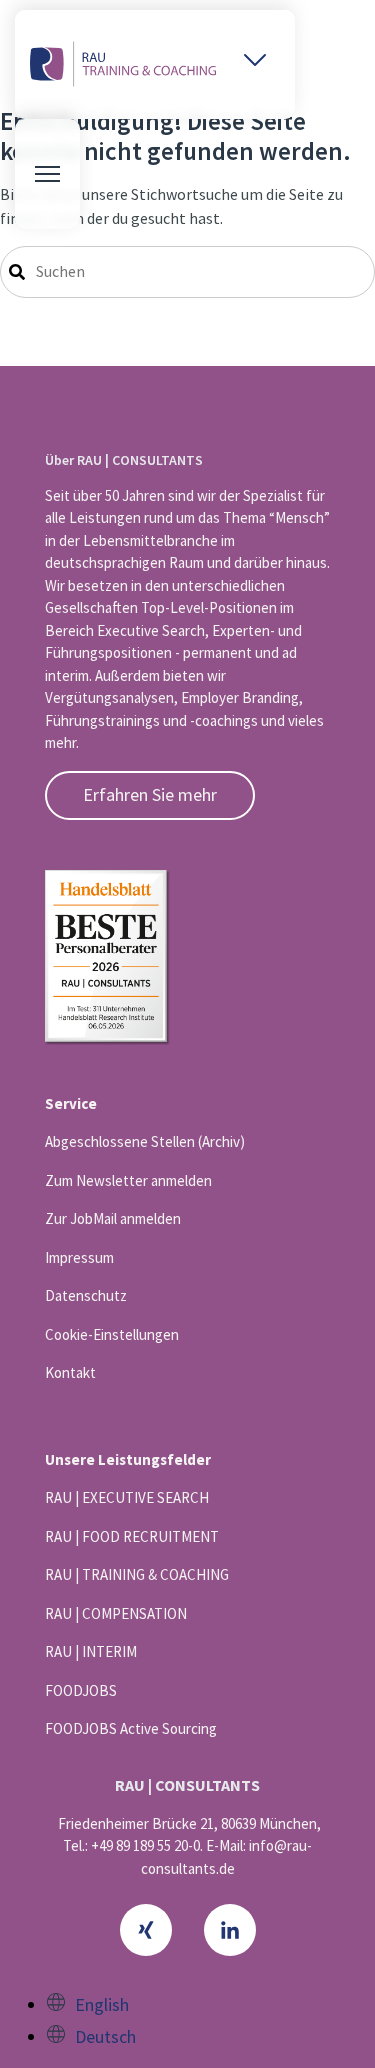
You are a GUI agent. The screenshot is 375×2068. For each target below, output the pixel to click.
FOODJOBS (81, 1690)
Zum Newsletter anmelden (128, 1180)
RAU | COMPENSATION (116, 1613)
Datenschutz (86, 1295)
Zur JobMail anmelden (113, 1218)
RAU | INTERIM (91, 1651)
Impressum (79, 1257)
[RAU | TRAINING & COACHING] (123, 64)
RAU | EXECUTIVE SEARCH (127, 1497)
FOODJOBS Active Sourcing (131, 1728)
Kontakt (70, 1372)
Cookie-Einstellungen (112, 1334)
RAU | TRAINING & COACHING (137, 1574)
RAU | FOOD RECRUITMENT (132, 1536)
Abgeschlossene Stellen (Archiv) (145, 1141)
